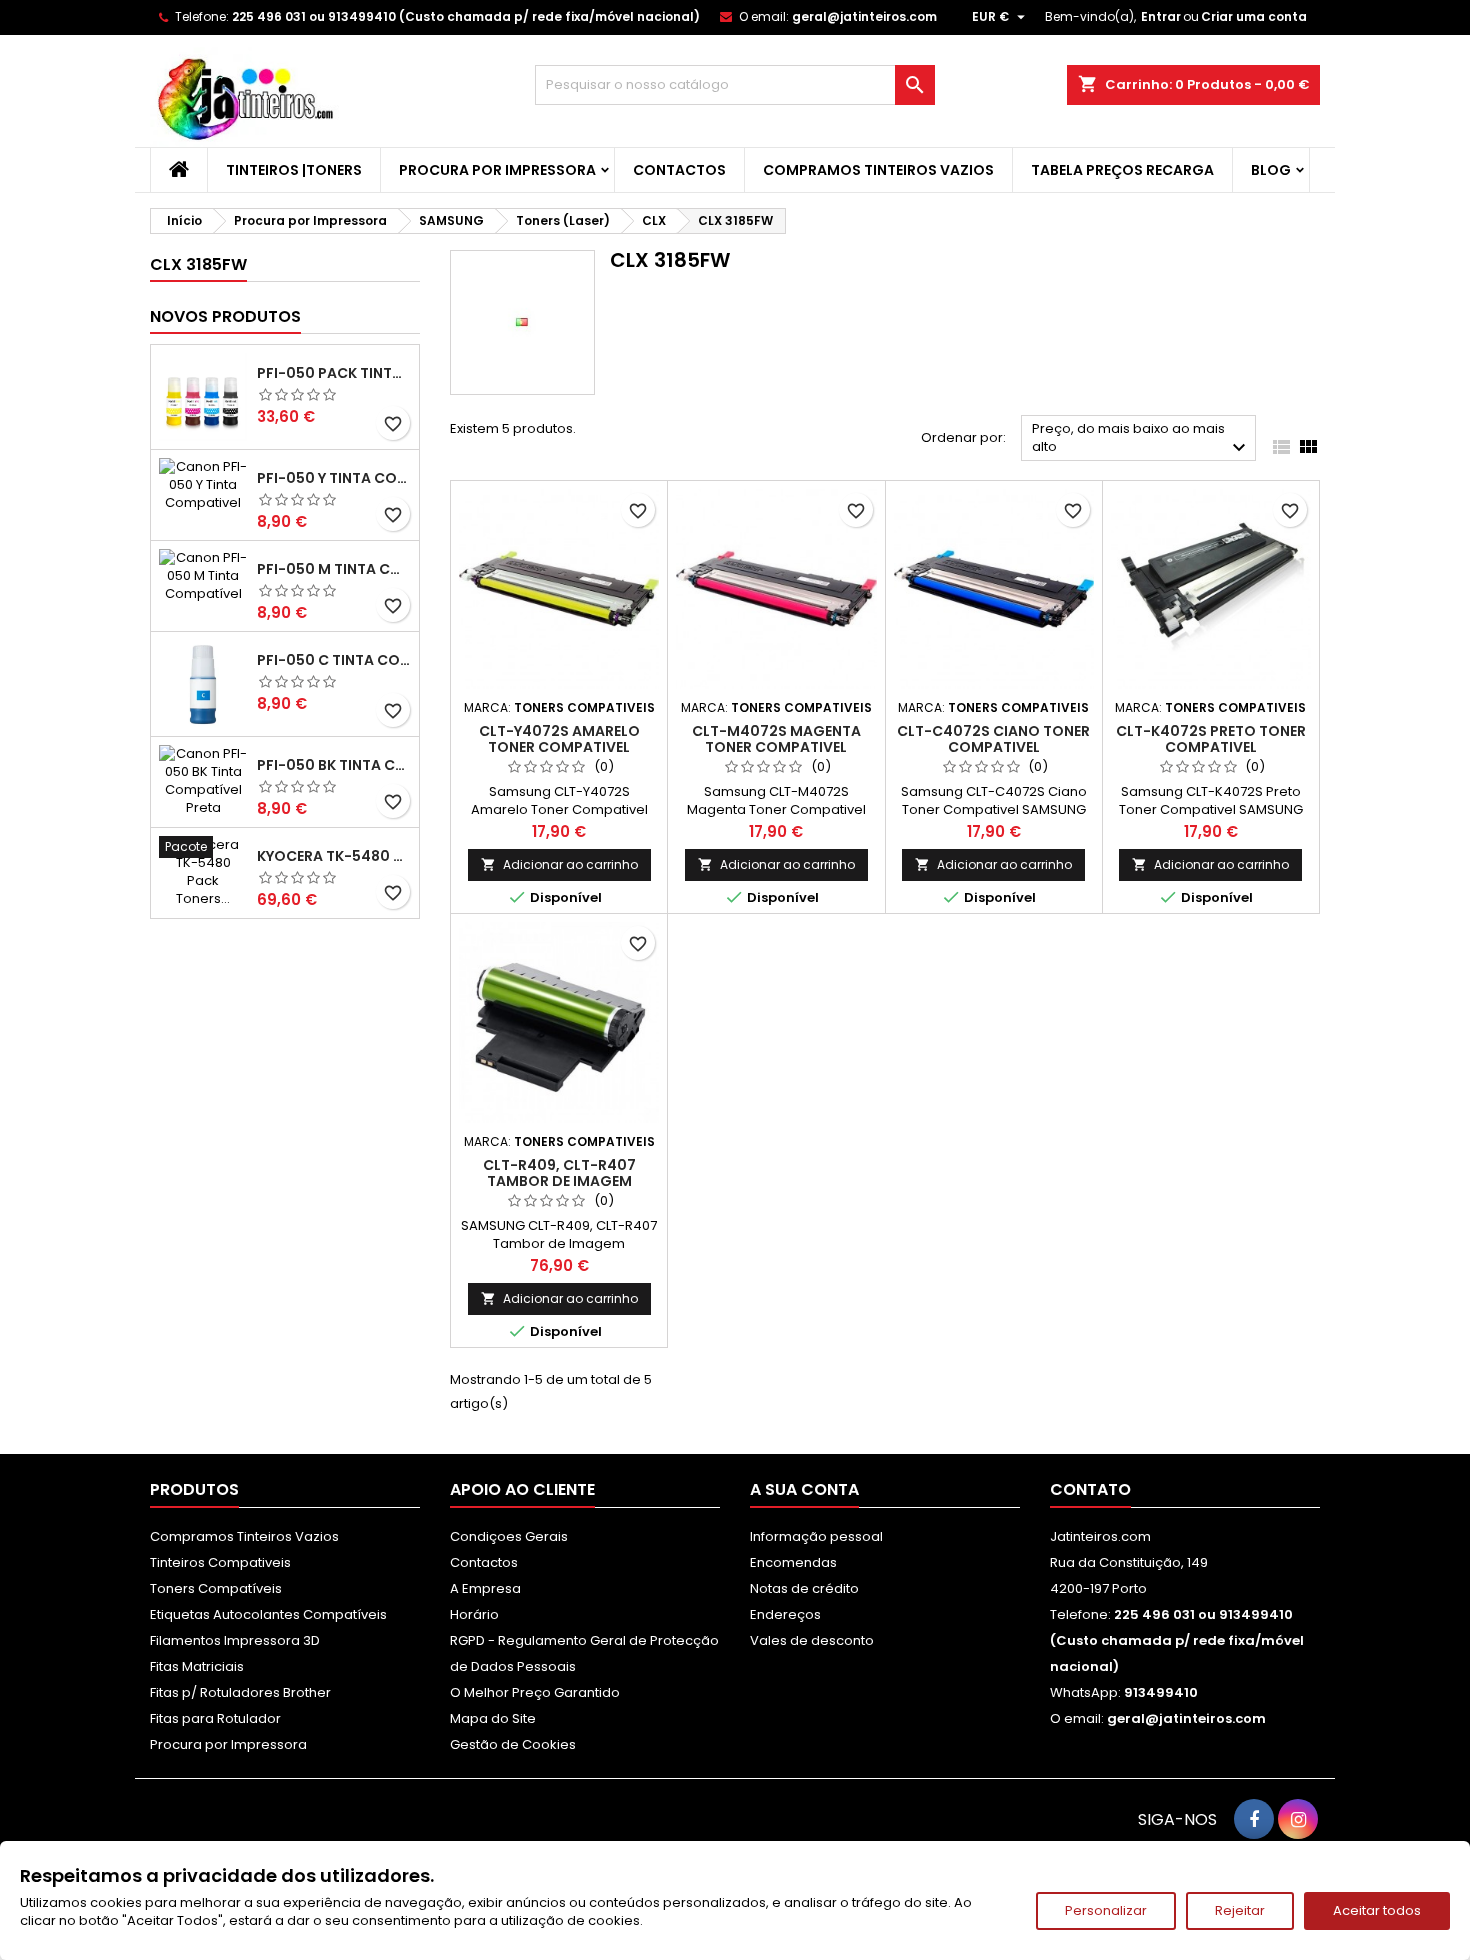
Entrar (1161, 16)
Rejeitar (1240, 1910)
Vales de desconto (812, 1640)
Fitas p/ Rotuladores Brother (240, 1692)
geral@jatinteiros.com (864, 16)
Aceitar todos (1377, 1910)
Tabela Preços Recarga (1122, 170)
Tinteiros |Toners (294, 170)
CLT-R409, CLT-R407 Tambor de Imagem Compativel (559, 1181)
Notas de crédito (804, 1588)
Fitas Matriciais (197, 1666)
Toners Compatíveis (216, 1588)
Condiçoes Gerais (509, 1536)
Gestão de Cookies (513, 1744)
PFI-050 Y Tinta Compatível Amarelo (334, 478)
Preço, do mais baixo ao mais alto (1141, 439)
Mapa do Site (493, 1718)
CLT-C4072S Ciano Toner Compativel (993, 739)
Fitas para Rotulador (215, 1718)
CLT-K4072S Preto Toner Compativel (1211, 739)
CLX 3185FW (198, 264)
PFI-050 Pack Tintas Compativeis (334, 373)
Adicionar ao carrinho (559, 864)
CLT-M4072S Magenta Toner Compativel (776, 739)
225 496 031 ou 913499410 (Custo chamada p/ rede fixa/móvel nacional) (466, 16)
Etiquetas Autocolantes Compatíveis (268, 1614)
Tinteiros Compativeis (220, 1562)
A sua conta (804, 1489)
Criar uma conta (1254, 16)
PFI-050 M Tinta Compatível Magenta (334, 569)
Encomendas (793, 1562)
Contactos (679, 170)
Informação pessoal (816, 1536)
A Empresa (485, 1588)
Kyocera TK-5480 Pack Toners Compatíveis (334, 856)
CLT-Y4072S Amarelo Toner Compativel (559, 739)
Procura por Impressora (497, 170)
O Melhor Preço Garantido (535, 1692)
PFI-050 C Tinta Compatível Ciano (334, 660)
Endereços (785, 1614)
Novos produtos (225, 316)
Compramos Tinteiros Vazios (878, 170)
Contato (1090, 1489)
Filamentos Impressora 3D (235, 1640)
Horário (474, 1614)
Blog (1271, 170)
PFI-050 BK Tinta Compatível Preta (334, 765)
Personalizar (1106, 1910)
